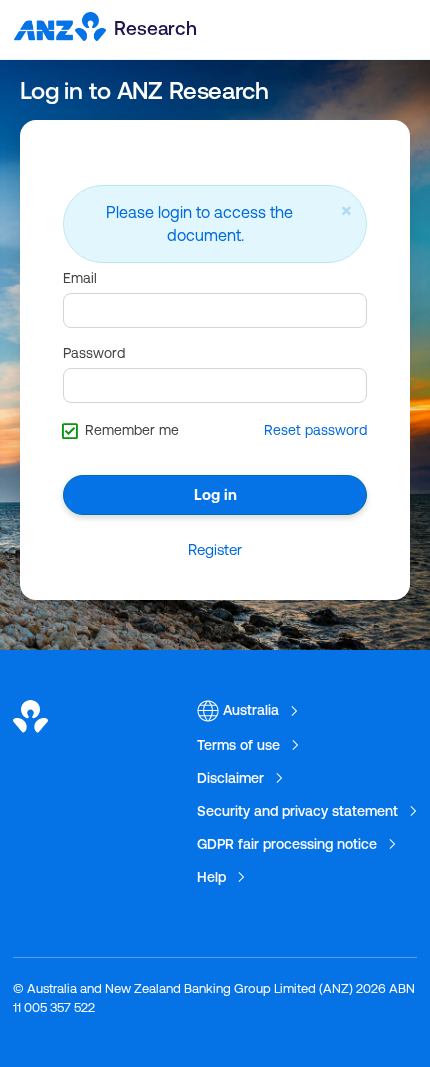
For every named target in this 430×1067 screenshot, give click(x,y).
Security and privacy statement (297, 811)
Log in (215, 494)
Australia (249, 710)
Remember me (132, 430)
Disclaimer (230, 778)
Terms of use (238, 745)
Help (211, 877)
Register (215, 549)
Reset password (315, 430)
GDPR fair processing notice (287, 844)
